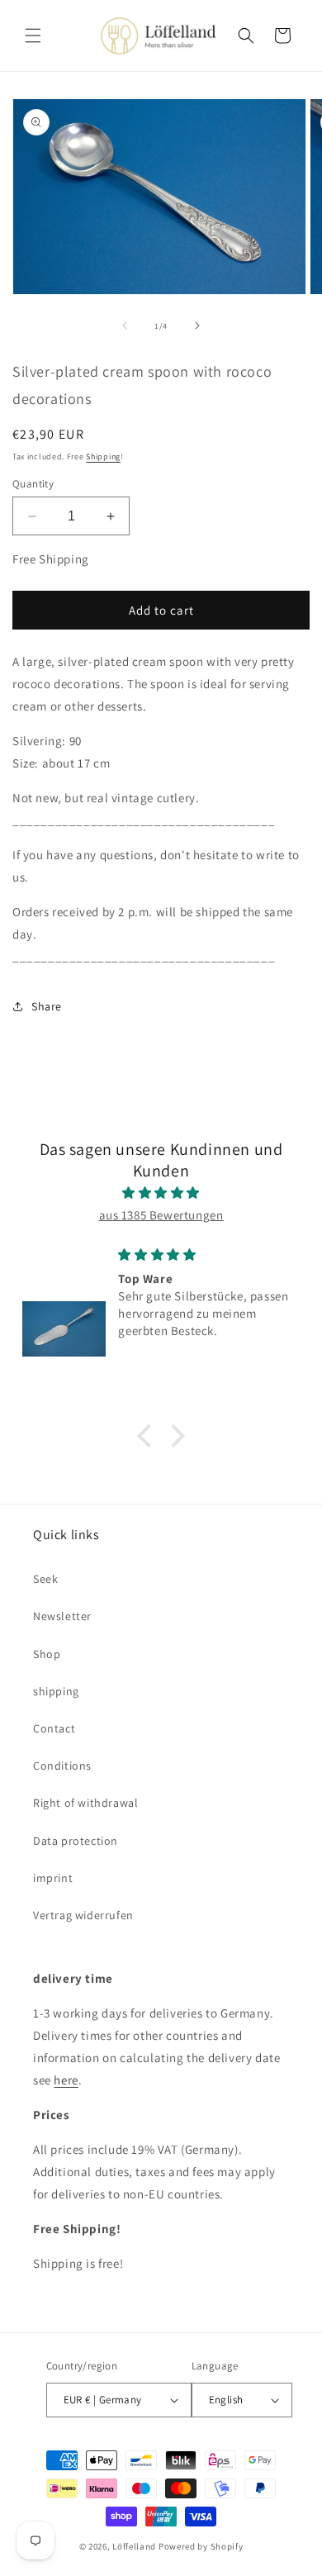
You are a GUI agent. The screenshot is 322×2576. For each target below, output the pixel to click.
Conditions (62, 1766)
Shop (47, 1654)
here (66, 2080)
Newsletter (62, 1616)
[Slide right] (197, 326)
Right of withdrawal (85, 1803)
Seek (45, 1579)
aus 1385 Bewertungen (161, 1215)
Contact (54, 1728)
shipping (56, 1691)
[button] (33, 36)
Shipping (103, 456)
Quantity (33, 484)
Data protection (76, 1841)
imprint (53, 1878)
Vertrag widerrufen (83, 1915)
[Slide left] (125, 326)
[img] (161, 1193)
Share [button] (47, 1006)
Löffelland (134, 2546)
